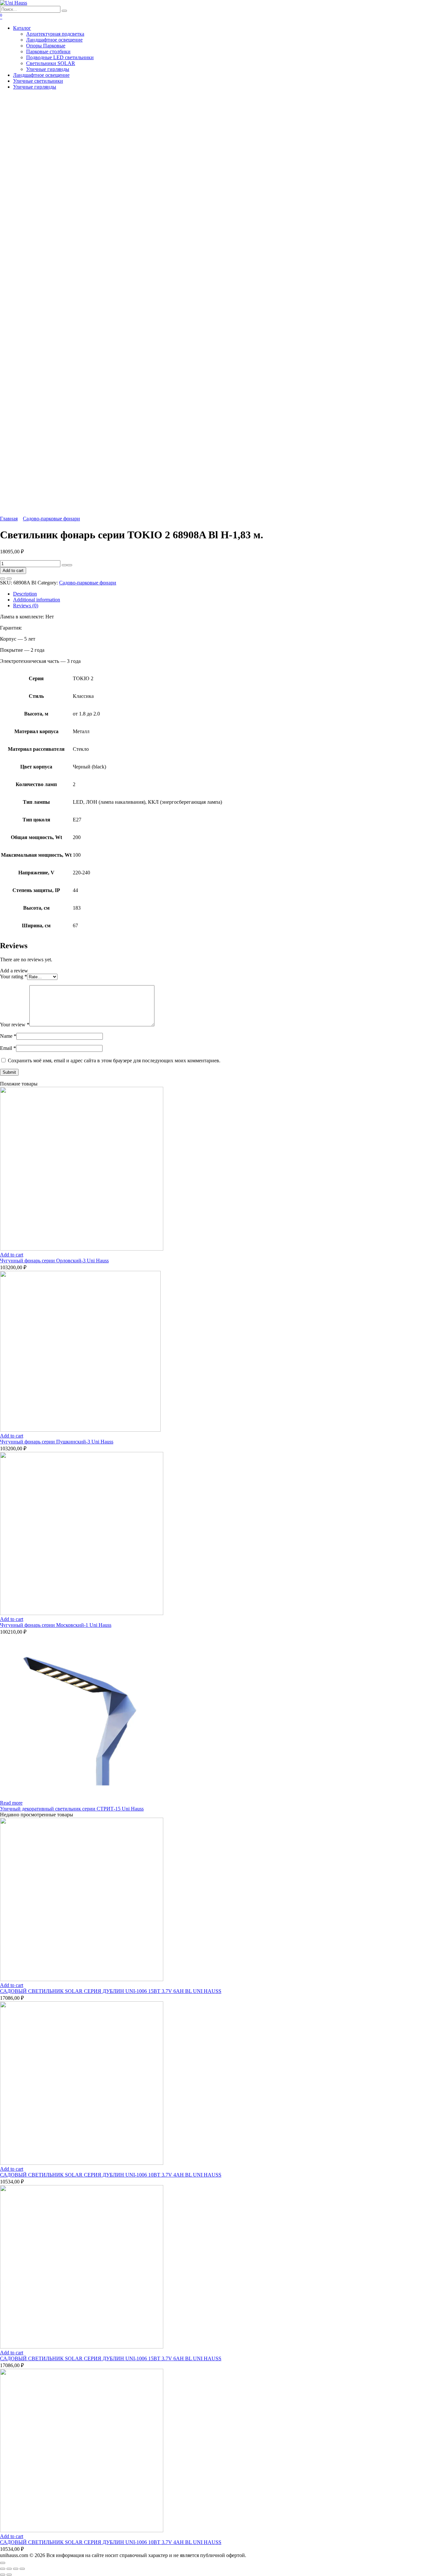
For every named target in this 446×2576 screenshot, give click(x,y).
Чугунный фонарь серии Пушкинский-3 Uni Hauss (57, 1442)
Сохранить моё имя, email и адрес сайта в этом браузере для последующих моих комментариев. (114, 1061)
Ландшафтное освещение (54, 40)
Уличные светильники (38, 81)
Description (25, 594)
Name (8, 1036)
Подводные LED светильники (60, 57)
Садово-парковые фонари (51, 519)
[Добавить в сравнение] (9, 579)
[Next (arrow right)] (9, 2575)
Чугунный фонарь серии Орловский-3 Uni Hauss (54, 1261)
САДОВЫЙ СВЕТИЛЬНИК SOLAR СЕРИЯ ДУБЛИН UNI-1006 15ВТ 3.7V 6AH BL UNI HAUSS (111, 1991)
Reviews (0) (26, 606)
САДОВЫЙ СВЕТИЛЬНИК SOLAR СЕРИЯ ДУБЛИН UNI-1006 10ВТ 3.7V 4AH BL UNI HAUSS (111, 2175)
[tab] (230, 594)
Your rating (14, 977)
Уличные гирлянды (48, 69)
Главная (9, 519)
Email (8, 1048)
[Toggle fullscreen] (16, 2569)
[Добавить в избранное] (3, 579)
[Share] (9, 2569)
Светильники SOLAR (51, 63)
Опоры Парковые (46, 46)
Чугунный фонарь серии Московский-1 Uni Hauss (56, 1625)
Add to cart (13, 571)
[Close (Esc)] (3, 2569)
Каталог (22, 28)
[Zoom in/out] (22, 2569)
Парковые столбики (48, 51)
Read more (11, 1803)
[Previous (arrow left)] (3, 2575)
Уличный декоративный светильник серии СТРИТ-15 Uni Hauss (72, 1809)
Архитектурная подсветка (55, 34)
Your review (15, 1025)
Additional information (37, 600)
